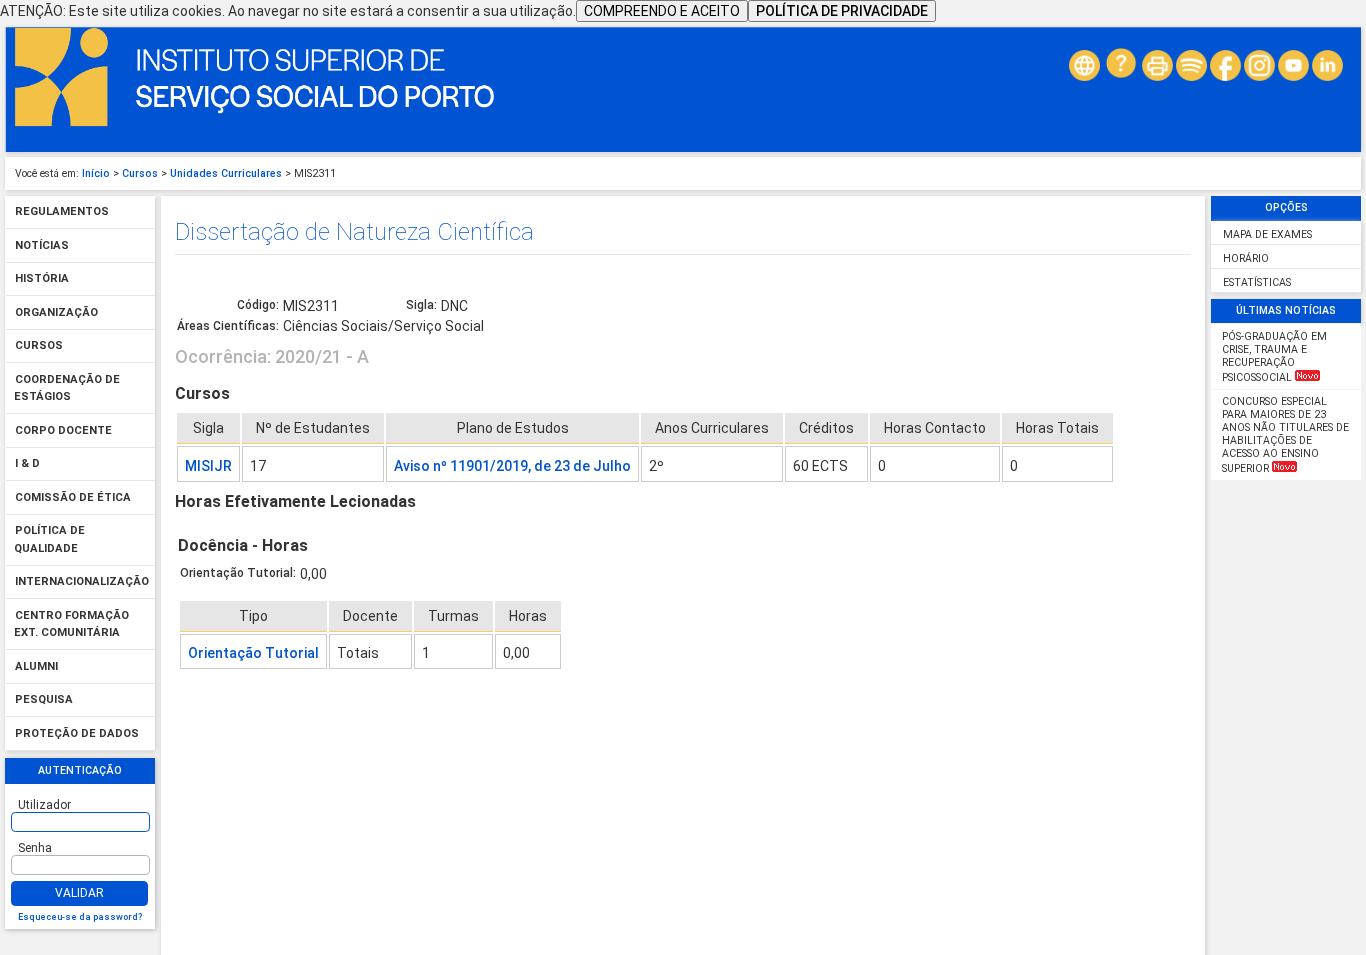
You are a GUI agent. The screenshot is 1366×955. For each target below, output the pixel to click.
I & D (27, 464)
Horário (1246, 258)
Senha (35, 848)
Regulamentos (62, 212)
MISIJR (208, 466)
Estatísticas (1257, 282)
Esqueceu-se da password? (80, 917)
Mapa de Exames (1267, 234)
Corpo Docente (63, 430)
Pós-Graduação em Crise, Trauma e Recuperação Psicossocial (1274, 357)
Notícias (42, 245)
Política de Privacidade (842, 11)
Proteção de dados (77, 733)
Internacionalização (82, 582)
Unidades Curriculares (226, 173)
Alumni (36, 666)
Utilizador (44, 805)
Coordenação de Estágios (67, 388)
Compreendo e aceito (662, 11)
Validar (79, 893)
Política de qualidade (49, 540)
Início (96, 173)
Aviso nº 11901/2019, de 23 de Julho (512, 466)
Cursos (140, 173)
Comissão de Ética (73, 497)
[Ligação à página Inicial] (255, 122)
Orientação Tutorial (253, 653)
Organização (56, 312)
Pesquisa (44, 700)
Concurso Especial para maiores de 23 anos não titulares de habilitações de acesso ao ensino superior (1285, 435)
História (42, 279)
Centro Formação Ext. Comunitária (71, 624)
